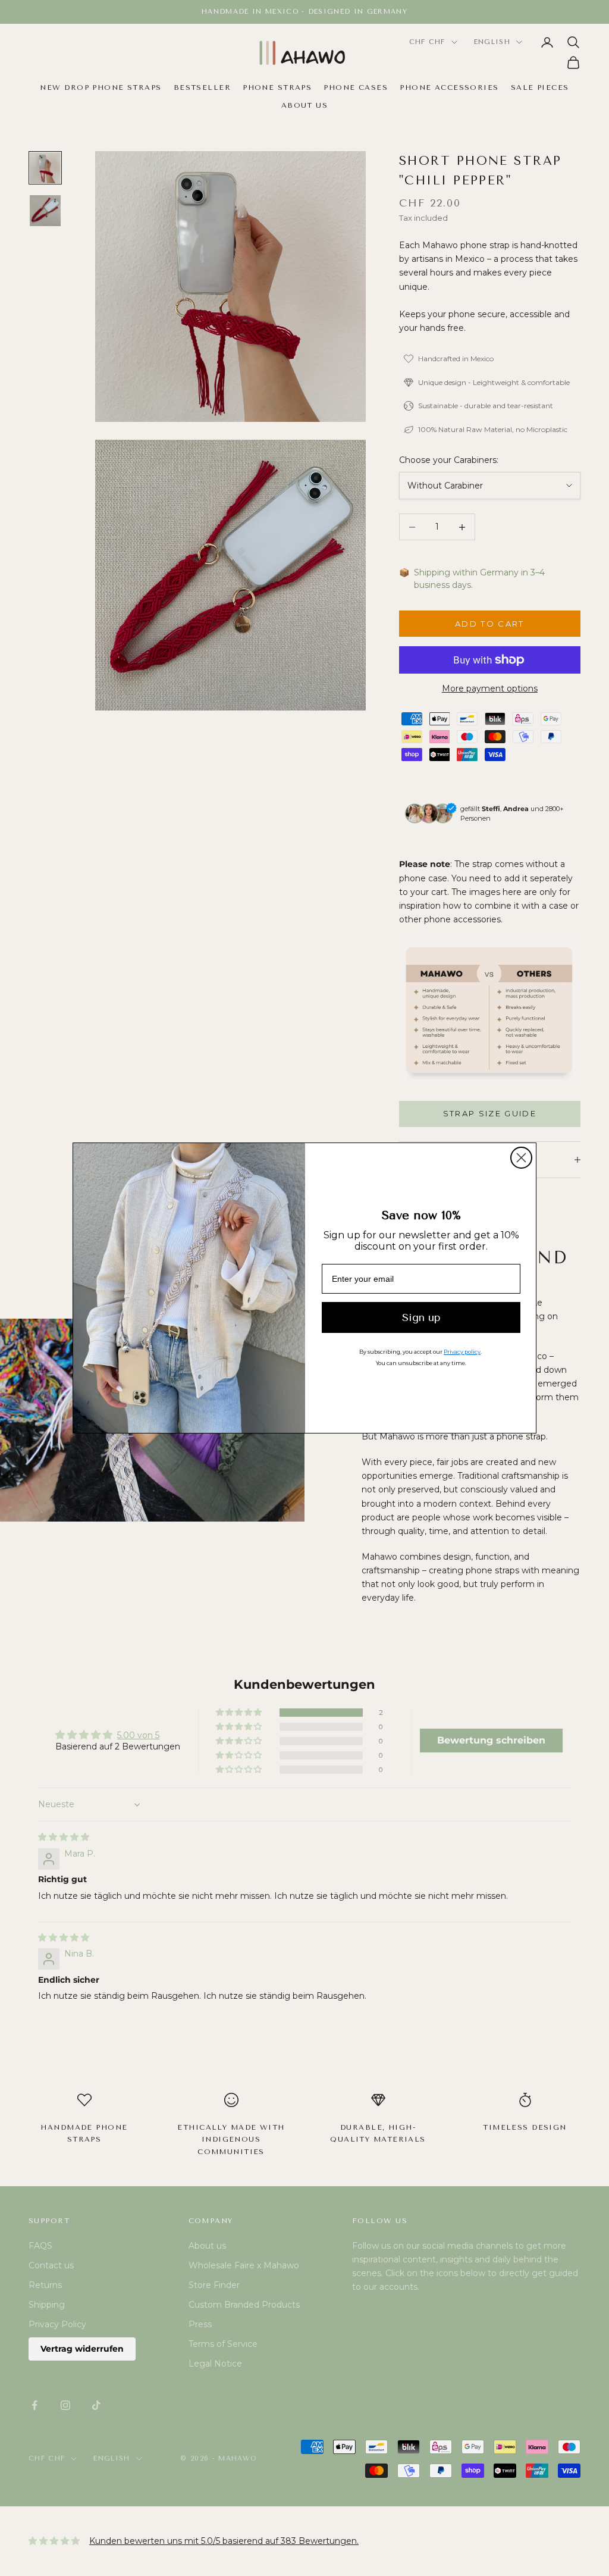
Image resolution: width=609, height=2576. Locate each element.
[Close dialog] (521, 1158)
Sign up (421, 1317)
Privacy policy (462, 1352)
